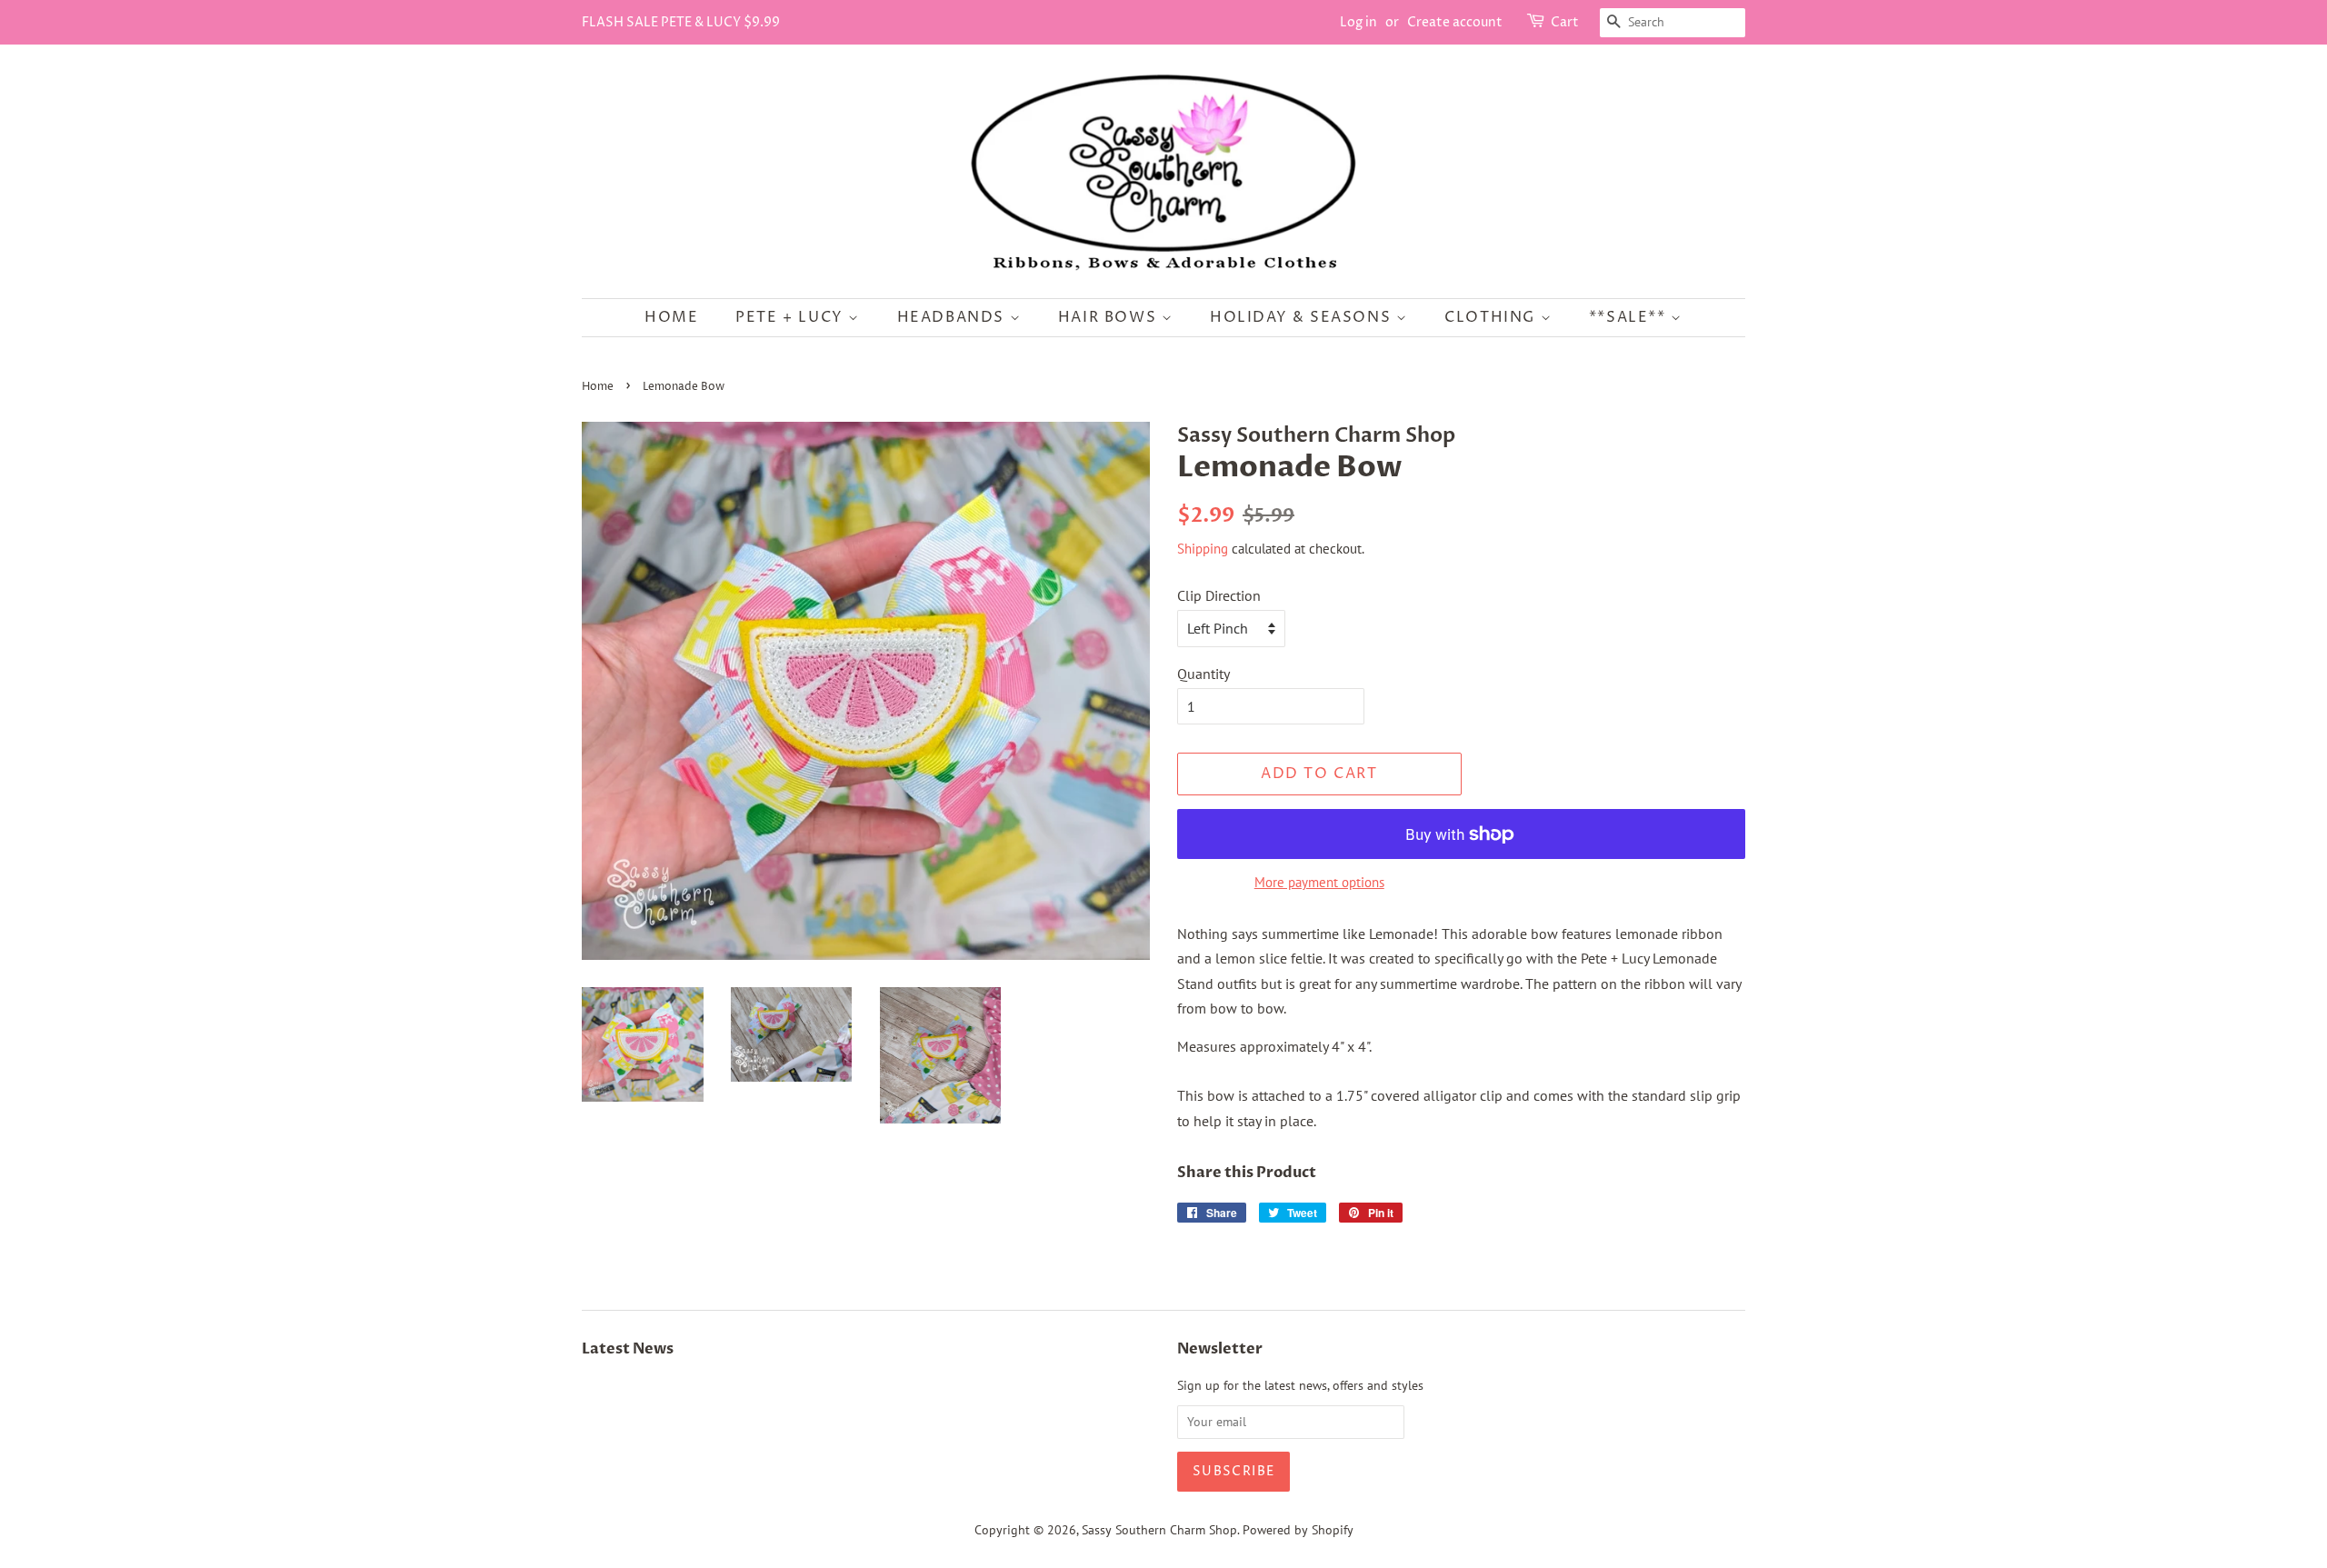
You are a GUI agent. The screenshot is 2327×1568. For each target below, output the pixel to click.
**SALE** (1630, 317)
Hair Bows (1110, 317)
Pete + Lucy (792, 317)
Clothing (1492, 317)
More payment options (1319, 882)
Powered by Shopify (1298, 1530)
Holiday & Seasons (1303, 317)
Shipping (1203, 549)
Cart (1565, 22)
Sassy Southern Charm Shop (1159, 1530)
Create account (1455, 22)
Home (671, 317)
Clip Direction (1219, 595)
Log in (1358, 22)
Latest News (628, 1349)
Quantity (1203, 674)
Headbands (954, 317)
